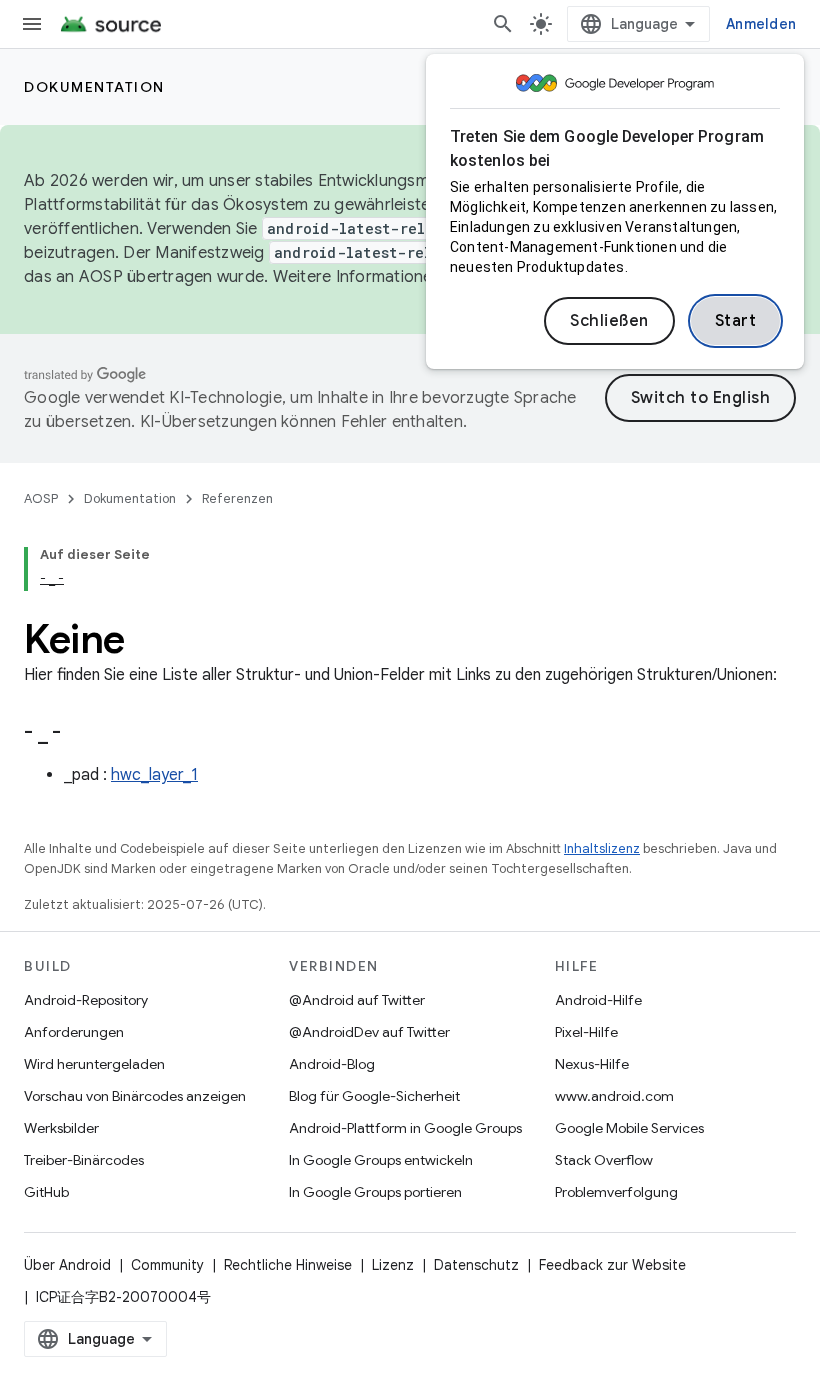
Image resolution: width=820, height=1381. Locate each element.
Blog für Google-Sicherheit (374, 1096)
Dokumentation (94, 87)
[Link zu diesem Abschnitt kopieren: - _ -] (86, 734)
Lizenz (393, 1265)
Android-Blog (332, 1064)
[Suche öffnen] (503, 24)
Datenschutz (476, 1265)
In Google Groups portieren (375, 1192)
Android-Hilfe (598, 1000)
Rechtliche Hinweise (288, 1265)
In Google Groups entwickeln (381, 1160)
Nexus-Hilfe (592, 1064)
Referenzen (237, 498)
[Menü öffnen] (32, 24)
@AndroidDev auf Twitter (369, 1032)
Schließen (609, 321)
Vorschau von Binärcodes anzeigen (135, 1096)
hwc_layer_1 (154, 775)
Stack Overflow (604, 1160)
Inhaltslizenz (602, 848)
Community (167, 1265)
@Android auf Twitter (357, 1000)
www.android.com (614, 1096)
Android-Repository (86, 1000)
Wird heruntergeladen (94, 1064)
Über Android (67, 1265)
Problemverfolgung (616, 1192)
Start (736, 321)
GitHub (46, 1192)
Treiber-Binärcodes (84, 1160)
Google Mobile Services (629, 1128)
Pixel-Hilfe (586, 1032)
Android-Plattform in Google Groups (405, 1128)
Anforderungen (74, 1032)
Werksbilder (61, 1128)
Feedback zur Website (612, 1265)
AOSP (41, 498)
